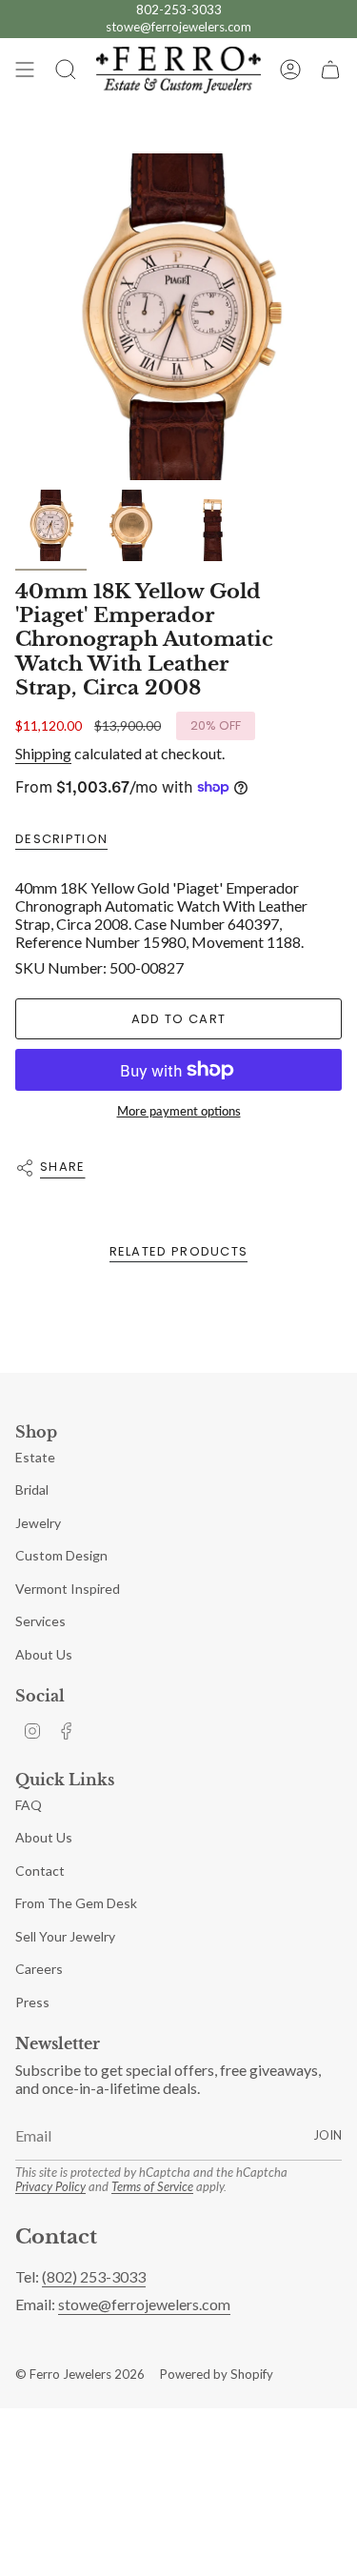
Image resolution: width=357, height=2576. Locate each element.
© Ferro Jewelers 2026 (80, 2374)
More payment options (179, 1111)
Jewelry (38, 1523)
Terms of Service (152, 2186)
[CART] (330, 70)
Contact (40, 1871)
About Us (44, 1654)
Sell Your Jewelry (65, 1936)
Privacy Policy (50, 2186)
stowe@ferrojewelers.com (178, 27)
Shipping (43, 753)
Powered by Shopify (217, 2374)
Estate (35, 1457)
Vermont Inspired (68, 1589)
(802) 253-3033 (94, 2276)
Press (32, 2002)
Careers (39, 1969)
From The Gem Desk (76, 1903)
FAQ (29, 1805)
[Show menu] (25, 70)
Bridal (32, 1489)
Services (40, 1621)
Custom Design (61, 1555)
